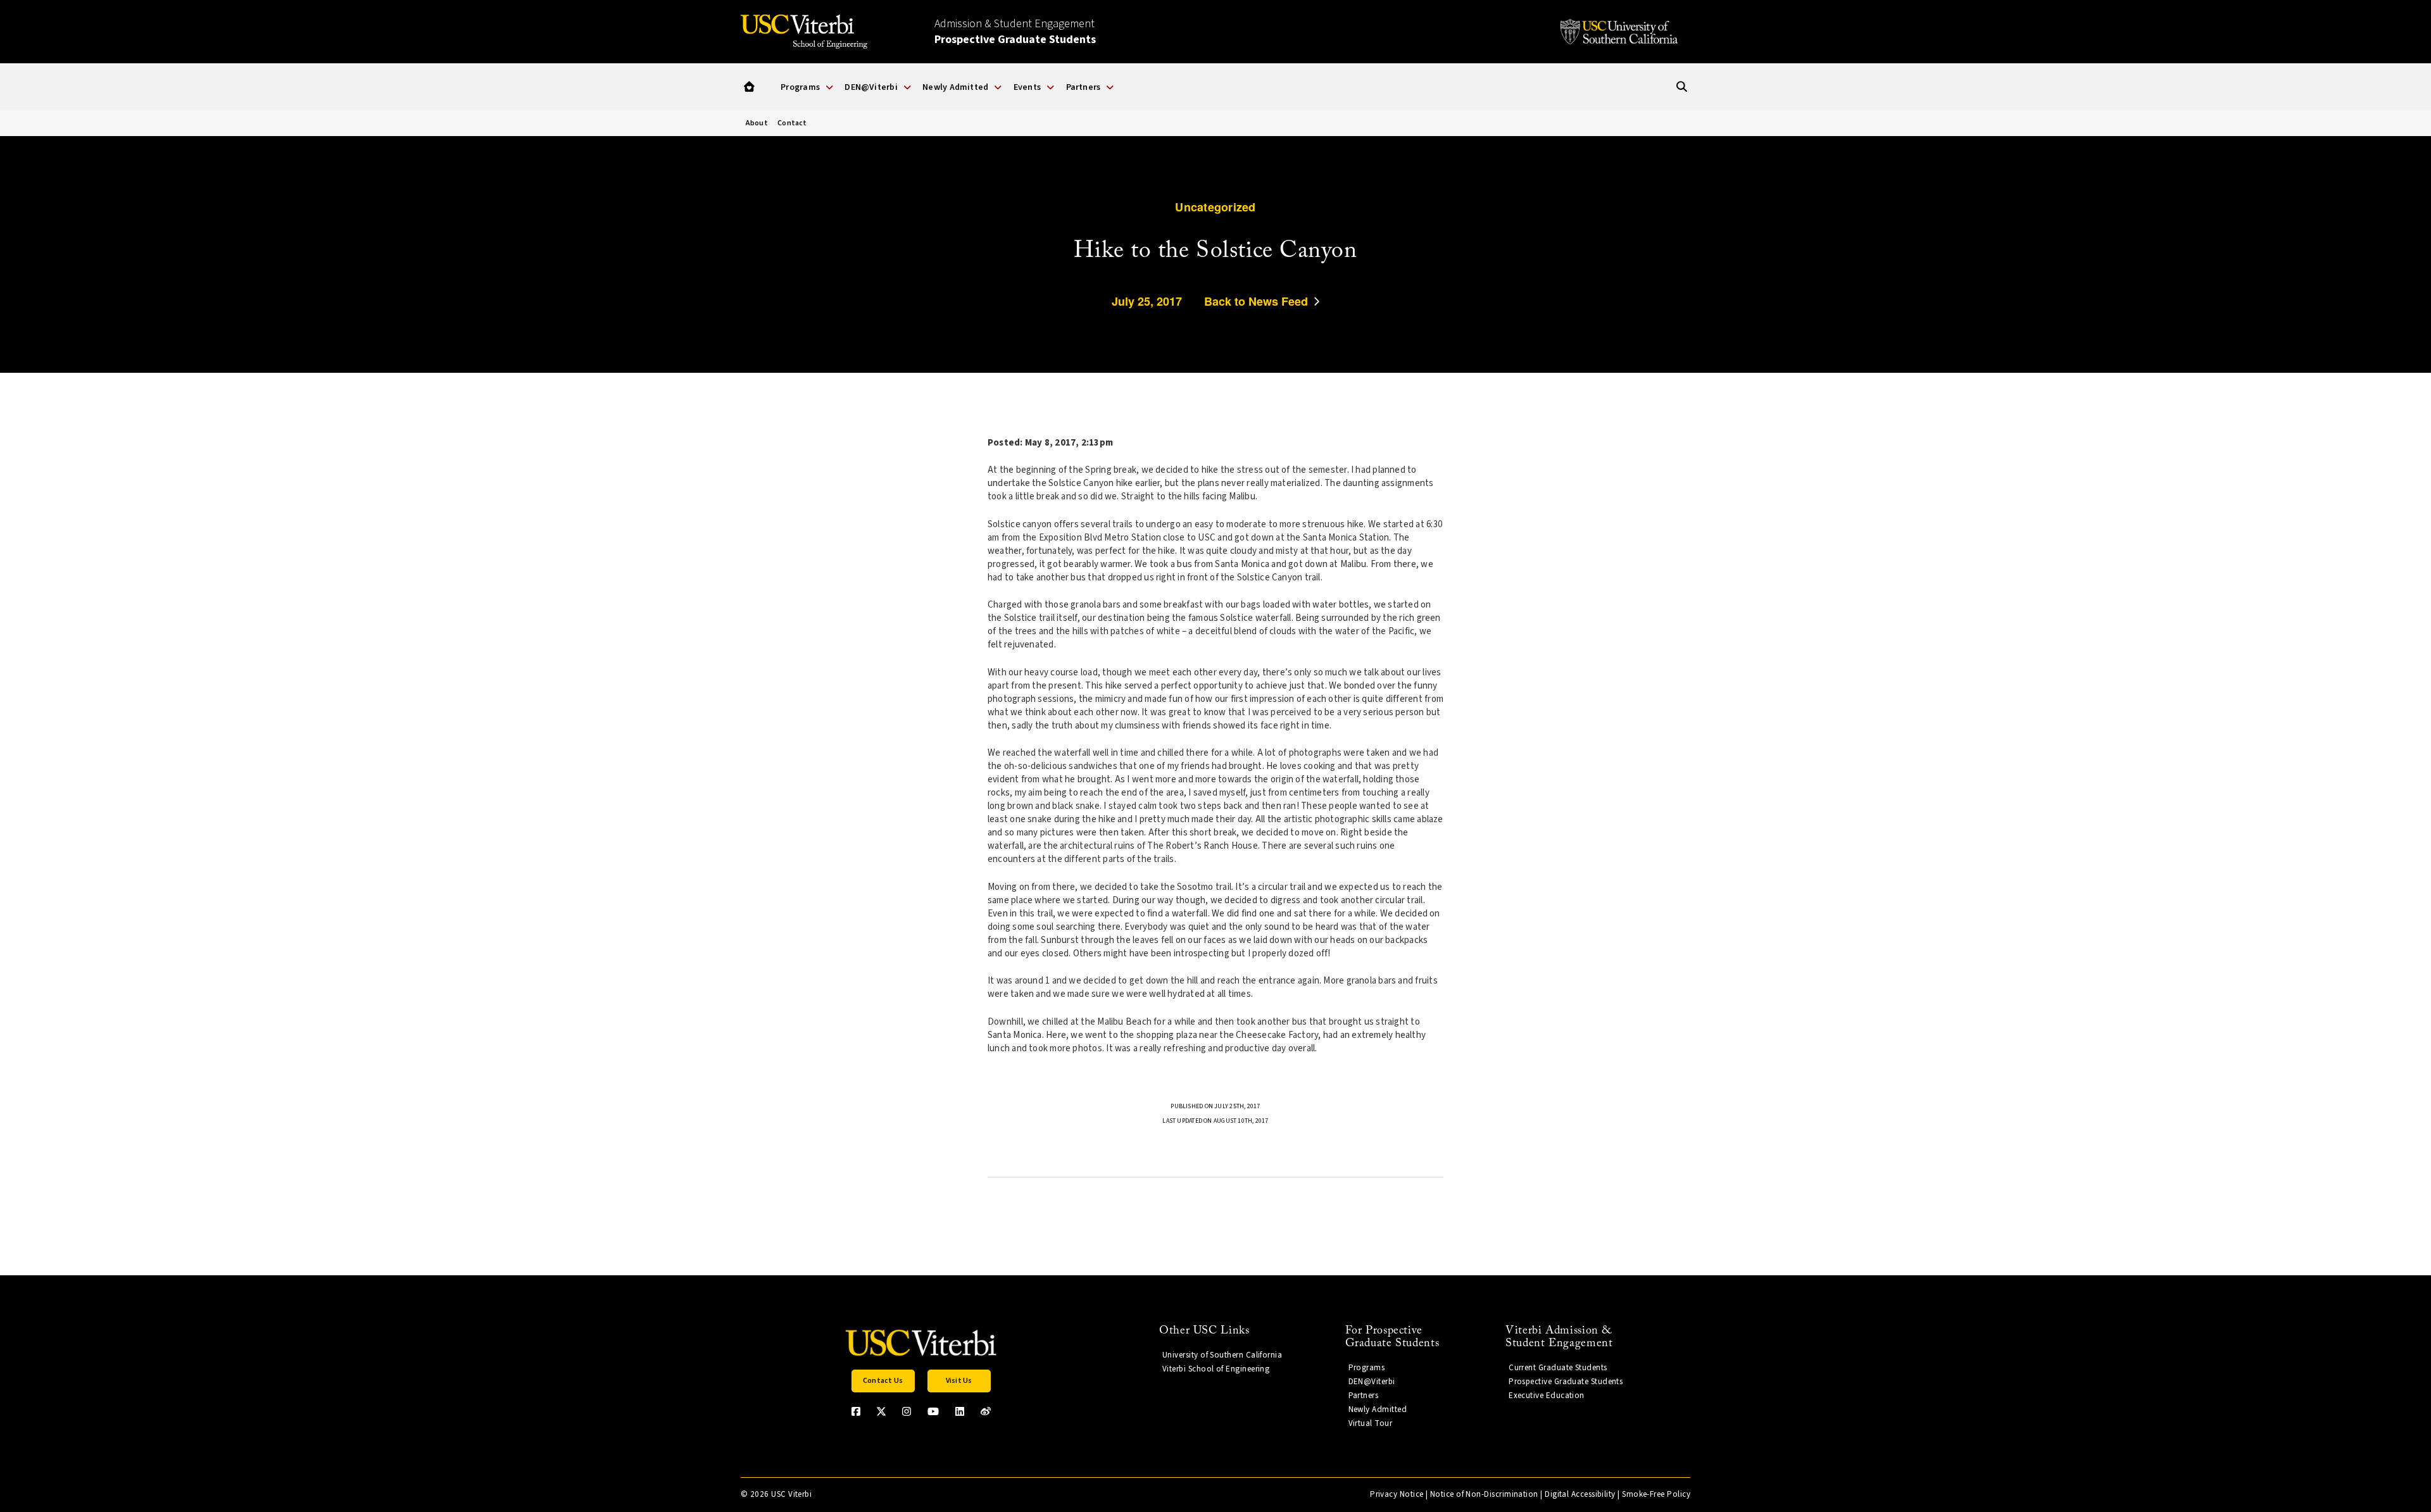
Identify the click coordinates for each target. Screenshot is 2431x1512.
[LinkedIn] (960, 1411)
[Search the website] (1682, 87)
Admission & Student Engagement (1015, 32)
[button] (749, 87)
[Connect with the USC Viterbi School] (986, 1411)
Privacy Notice (1397, 1494)
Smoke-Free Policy (1656, 1494)
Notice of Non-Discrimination (1484, 1494)
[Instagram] (907, 1411)
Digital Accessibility (1580, 1494)
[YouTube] (933, 1411)
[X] (881, 1411)
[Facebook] (856, 1411)
